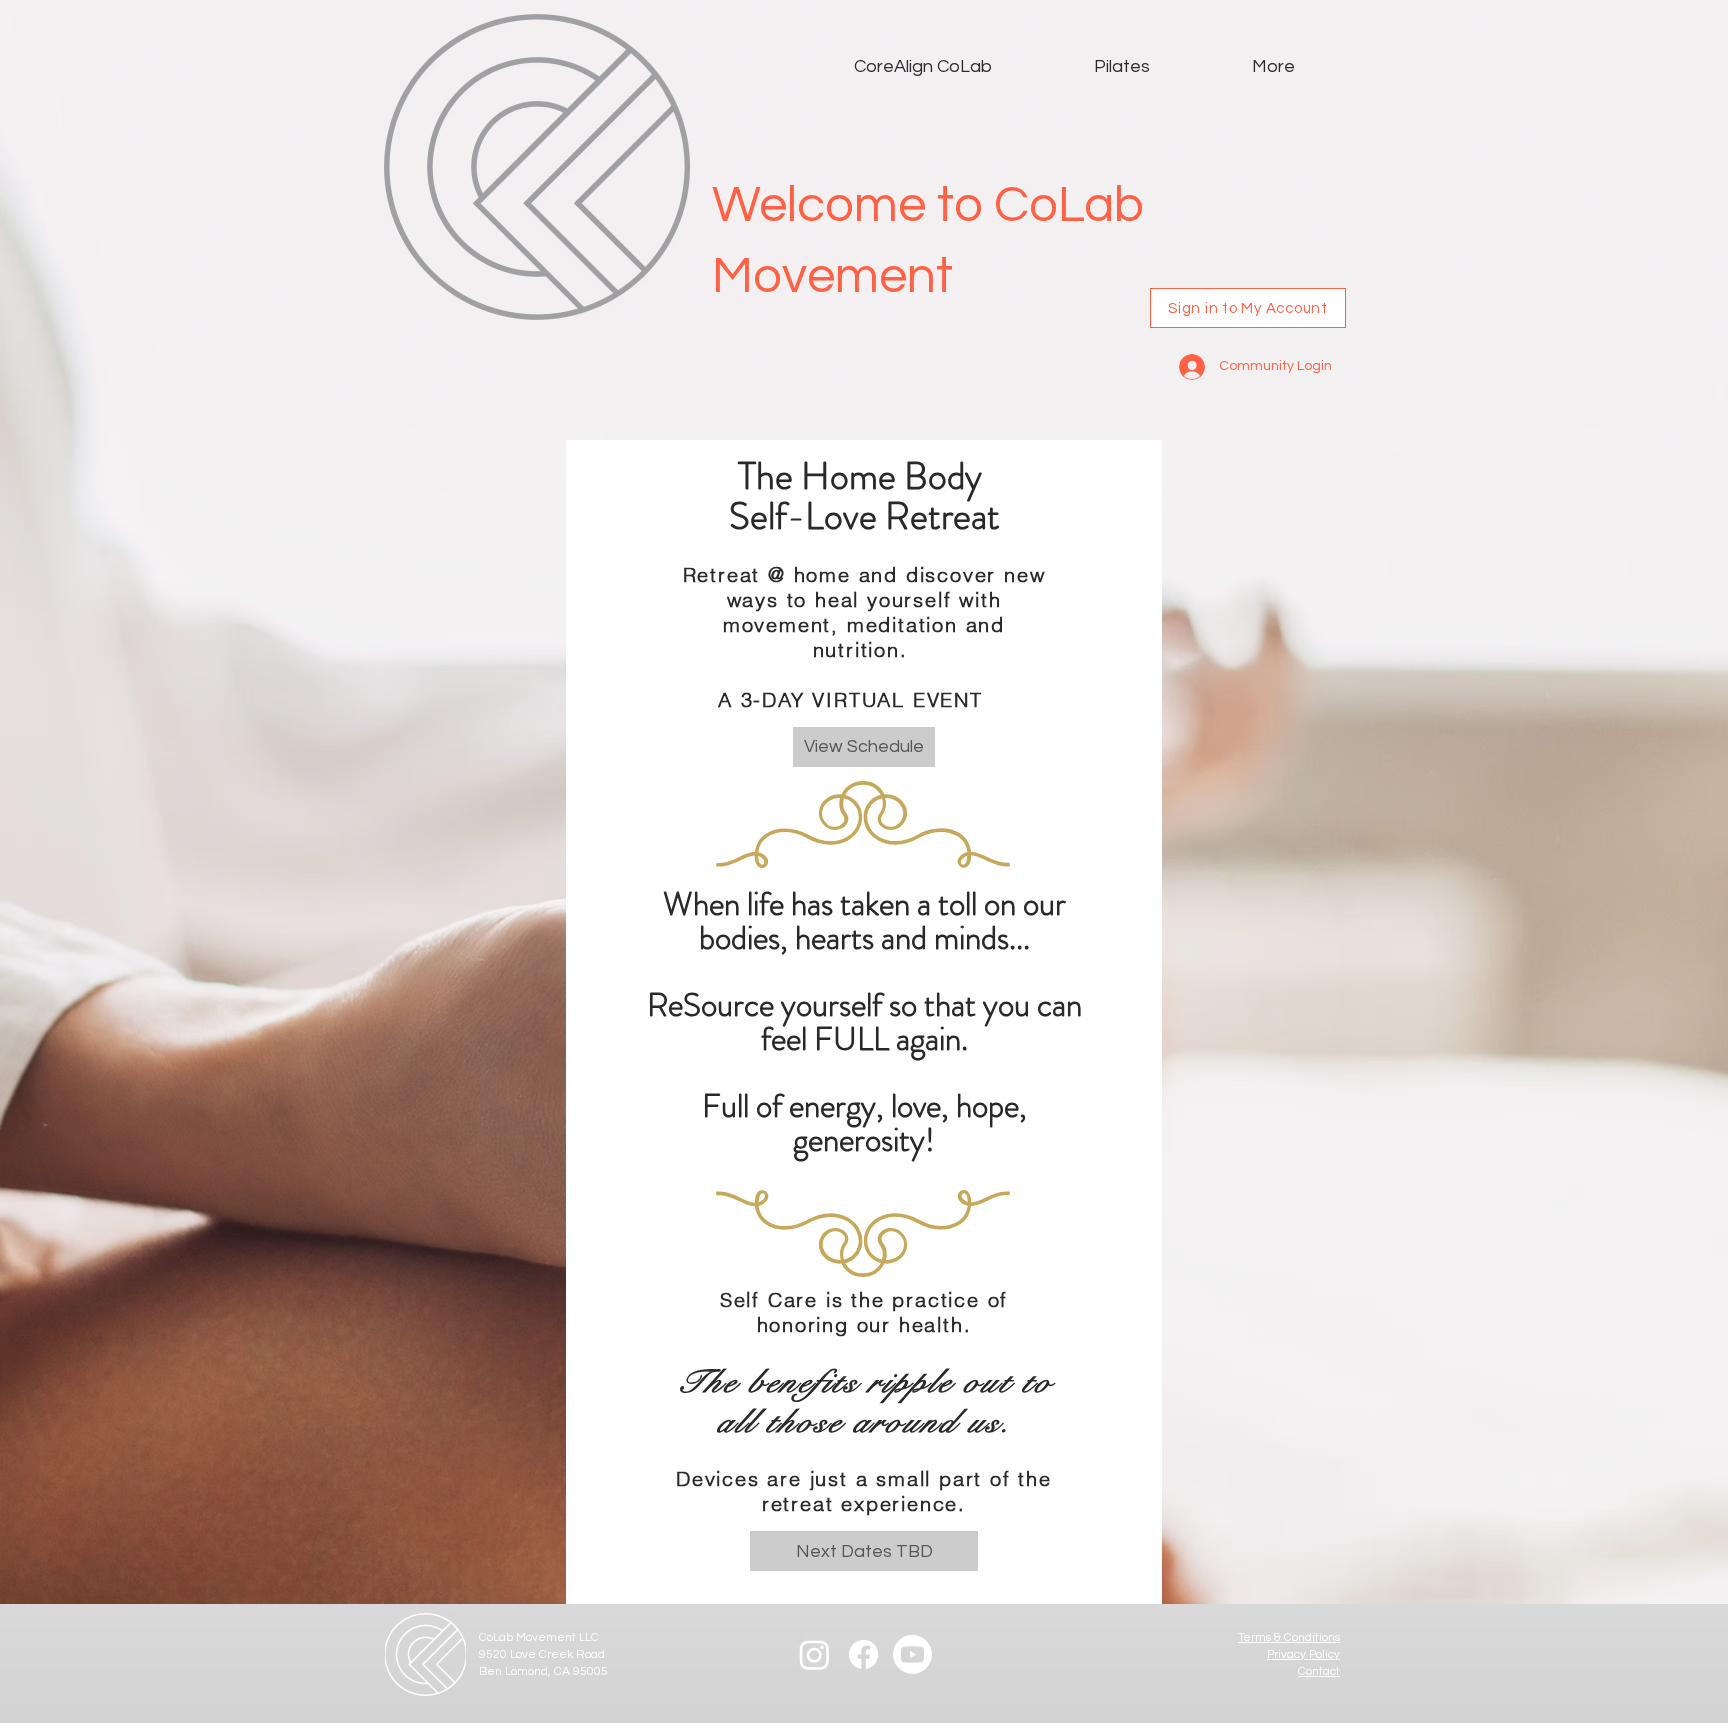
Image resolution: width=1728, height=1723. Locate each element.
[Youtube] (912, 1654)
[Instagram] (814, 1654)
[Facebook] (863, 1654)
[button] (864, 1551)
